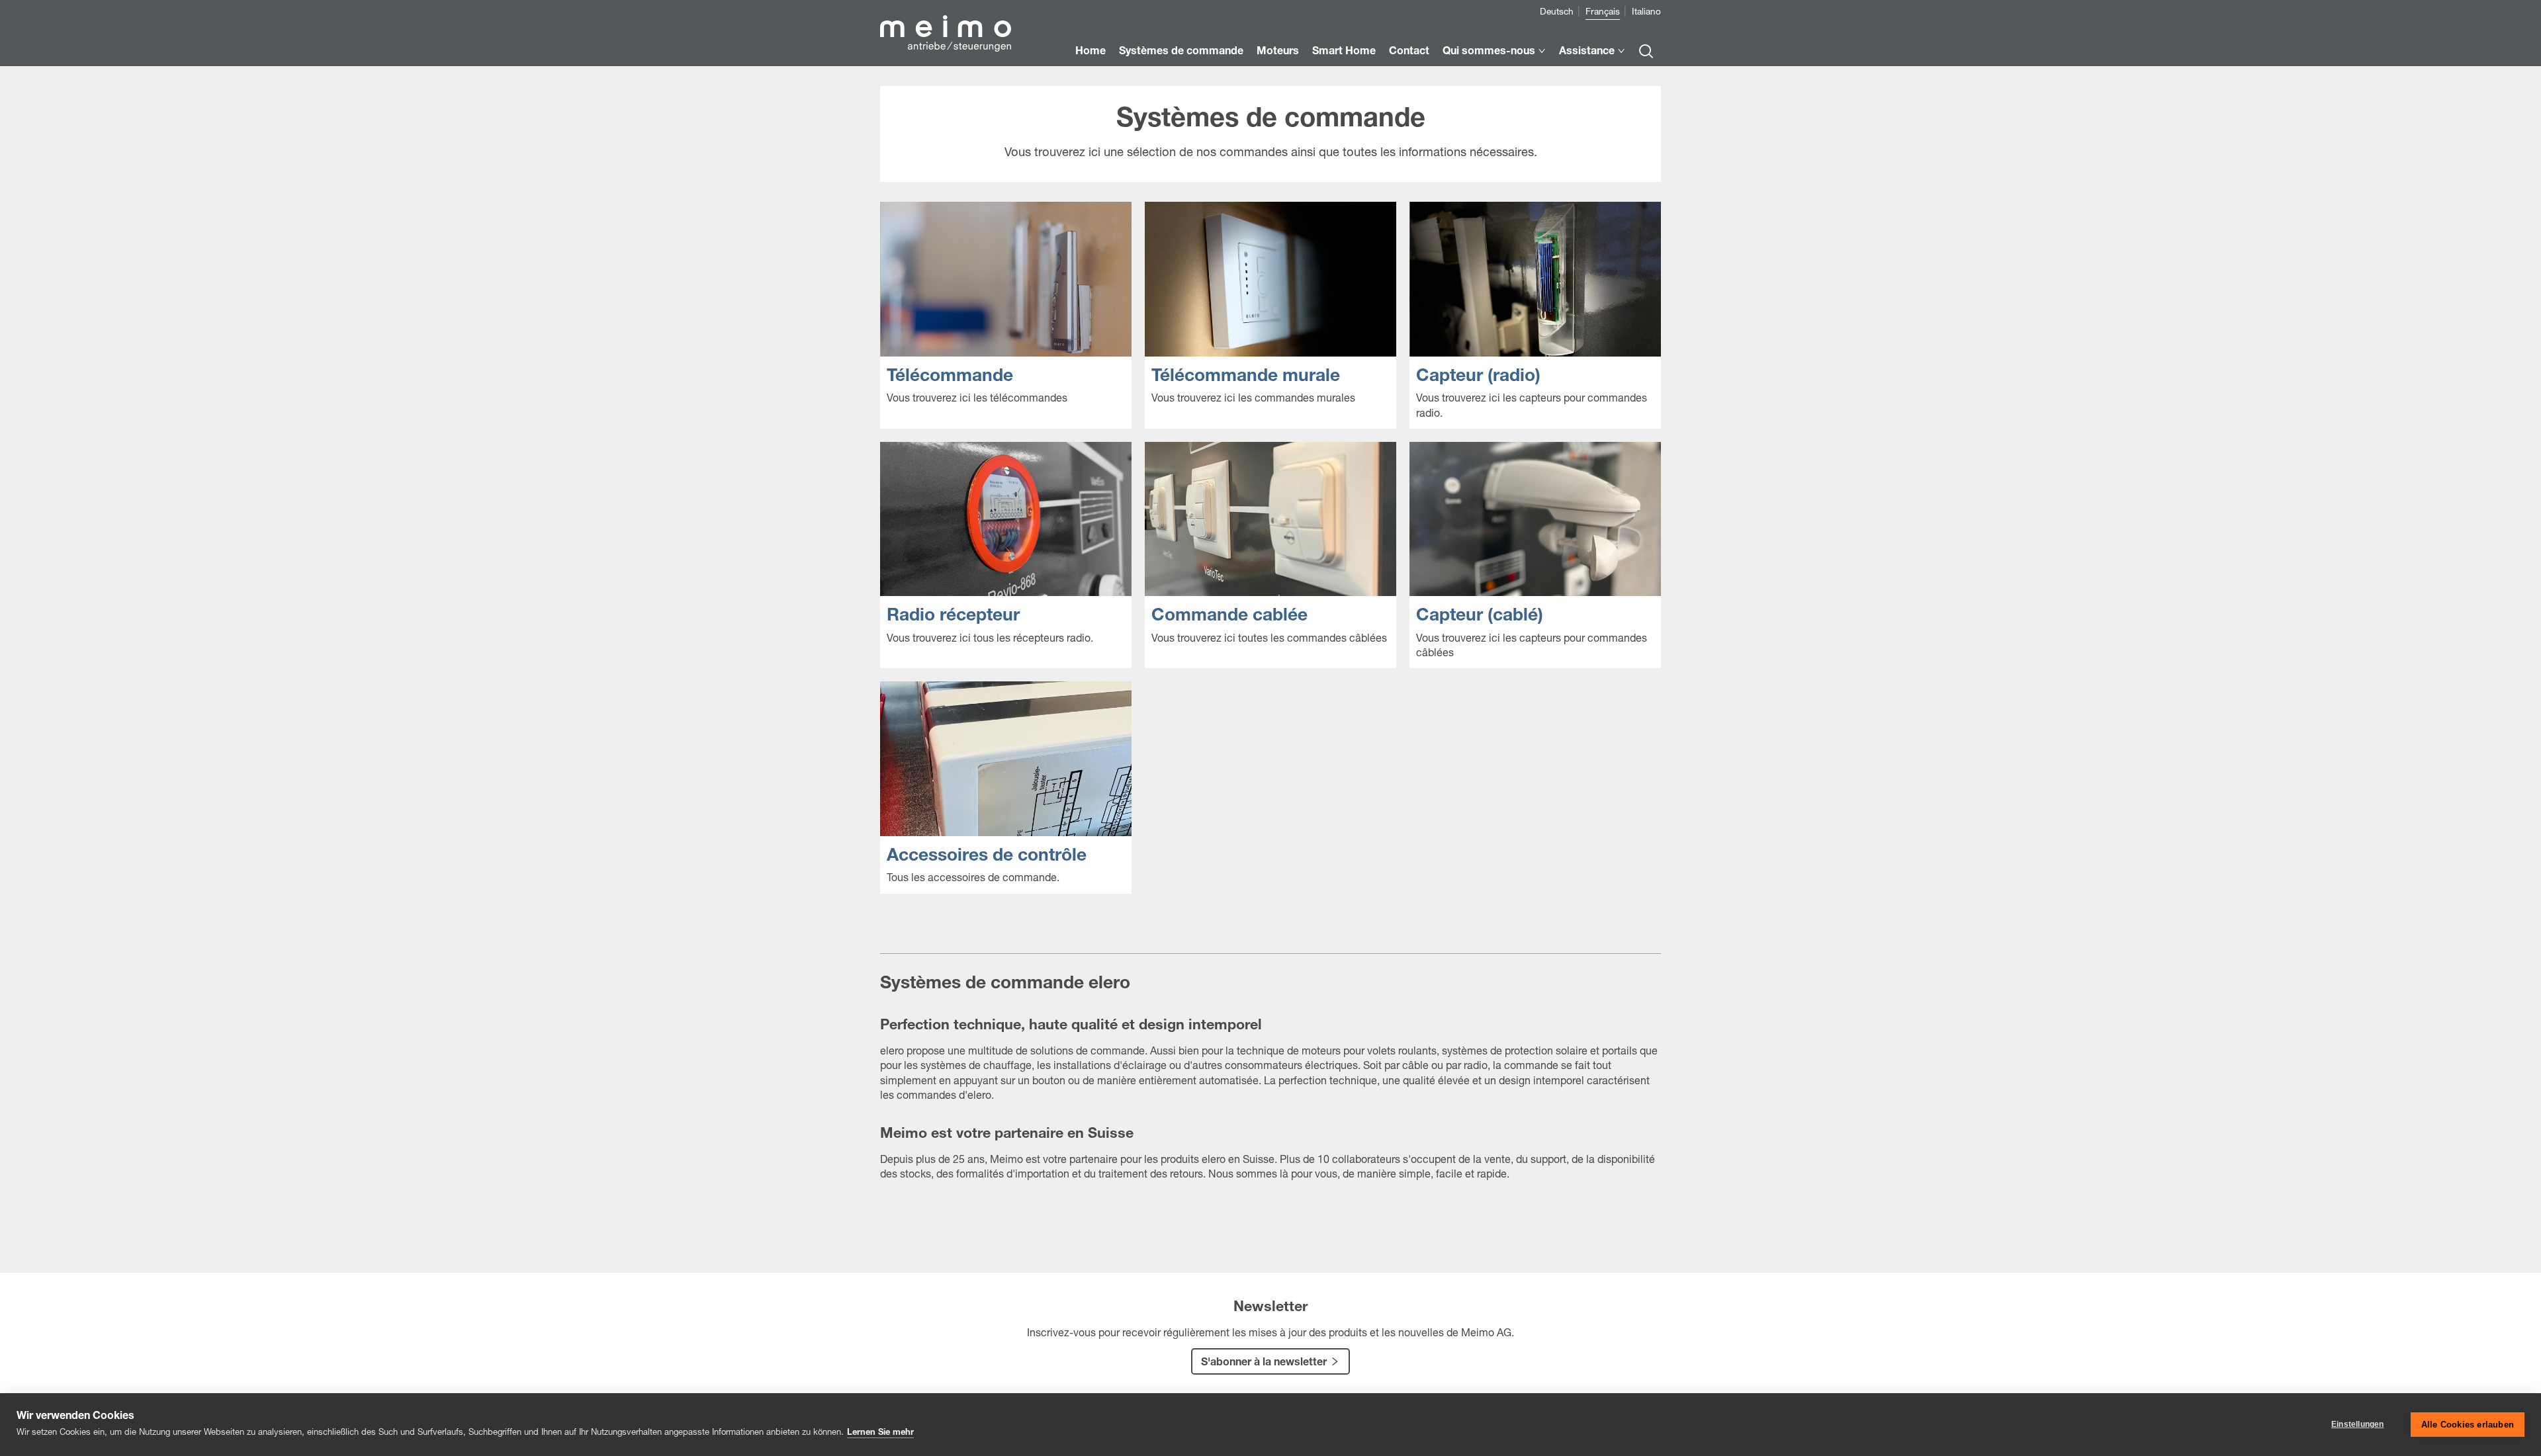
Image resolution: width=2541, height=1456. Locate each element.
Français (1603, 13)
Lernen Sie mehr (880, 1433)
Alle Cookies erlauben (2468, 1425)
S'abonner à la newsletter (1264, 1363)
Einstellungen (2358, 1424)
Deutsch (1557, 13)
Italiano (1646, 13)
